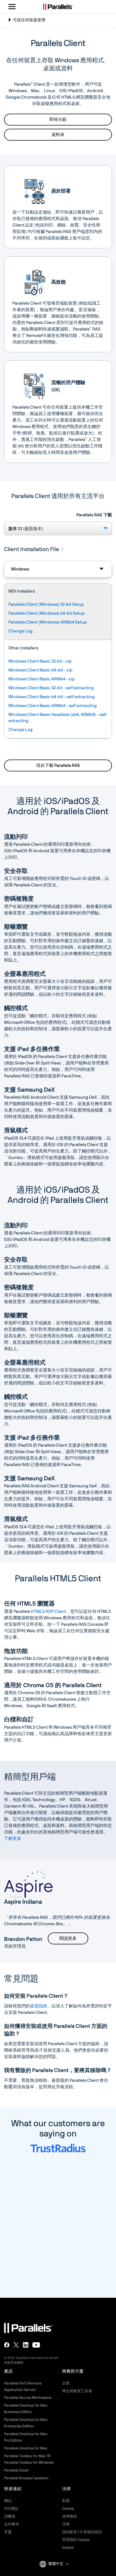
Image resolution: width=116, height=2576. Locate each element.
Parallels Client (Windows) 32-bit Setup (46, 604)
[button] (59, 2564)
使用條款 (70, 2516)
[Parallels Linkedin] (26, 2345)
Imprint (68, 2548)
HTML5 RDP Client (49, 1611)
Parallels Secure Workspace (28, 2398)
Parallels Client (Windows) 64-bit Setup (47, 613)
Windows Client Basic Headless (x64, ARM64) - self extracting (57, 718)
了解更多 (13, 1839)
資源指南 (39, 2006)
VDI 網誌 (11, 2509)
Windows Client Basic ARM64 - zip (42, 679)
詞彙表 (10, 2516)
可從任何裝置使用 (27, 22)
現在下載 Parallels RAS (58, 765)
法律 (66, 2524)
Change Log (21, 631)
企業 (66, 2383)
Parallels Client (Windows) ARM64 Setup (48, 622)
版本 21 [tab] (26, 529)
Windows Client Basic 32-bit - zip (40, 661)
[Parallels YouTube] (36, 2345)
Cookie (68, 2509)
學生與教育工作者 (77, 2391)
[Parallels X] (16, 2345)
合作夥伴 (12, 2524)
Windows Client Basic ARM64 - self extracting (53, 706)
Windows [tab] (20, 569)
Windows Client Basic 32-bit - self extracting (51, 688)
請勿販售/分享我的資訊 (82, 2532)
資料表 (58, 135)
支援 (8, 2532)
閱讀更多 (68, 1938)
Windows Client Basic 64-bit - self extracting (52, 697)
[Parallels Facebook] (7, 2345)
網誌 (8, 2501)
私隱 (66, 2501)
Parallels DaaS (16, 2470)
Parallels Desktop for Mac (26, 2448)
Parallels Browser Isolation (26, 2478)
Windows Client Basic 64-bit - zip (40, 670)
